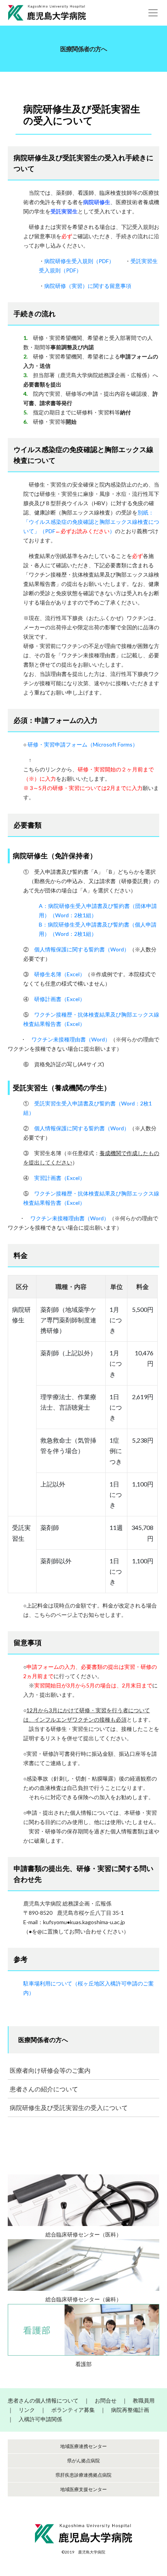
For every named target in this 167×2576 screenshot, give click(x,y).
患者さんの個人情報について (43, 2400)
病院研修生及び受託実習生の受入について (69, 2107)
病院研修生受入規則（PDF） (79, 261)
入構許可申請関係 (40, 2419)
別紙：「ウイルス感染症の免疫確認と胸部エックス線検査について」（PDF (91, 522)
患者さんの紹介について (44, 2089)
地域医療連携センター (83, 2446)
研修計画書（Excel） (60, 999)
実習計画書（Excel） (60, 1178)
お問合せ (106, 2400)
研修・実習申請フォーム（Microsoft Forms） (83, 744)
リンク (27, 2410)
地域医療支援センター (83, 2489)
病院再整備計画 (130, 2410)
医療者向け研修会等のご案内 (50, 2070)
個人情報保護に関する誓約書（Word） (82, 949)
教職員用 (144, 2400)
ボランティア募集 (73, 2410)
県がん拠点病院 (83, 2461)
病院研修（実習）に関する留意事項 (88, 286)
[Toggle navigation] (153, 13)
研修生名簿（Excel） (60, 974)
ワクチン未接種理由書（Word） (71, 1039)
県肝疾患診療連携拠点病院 (83, 2475)
